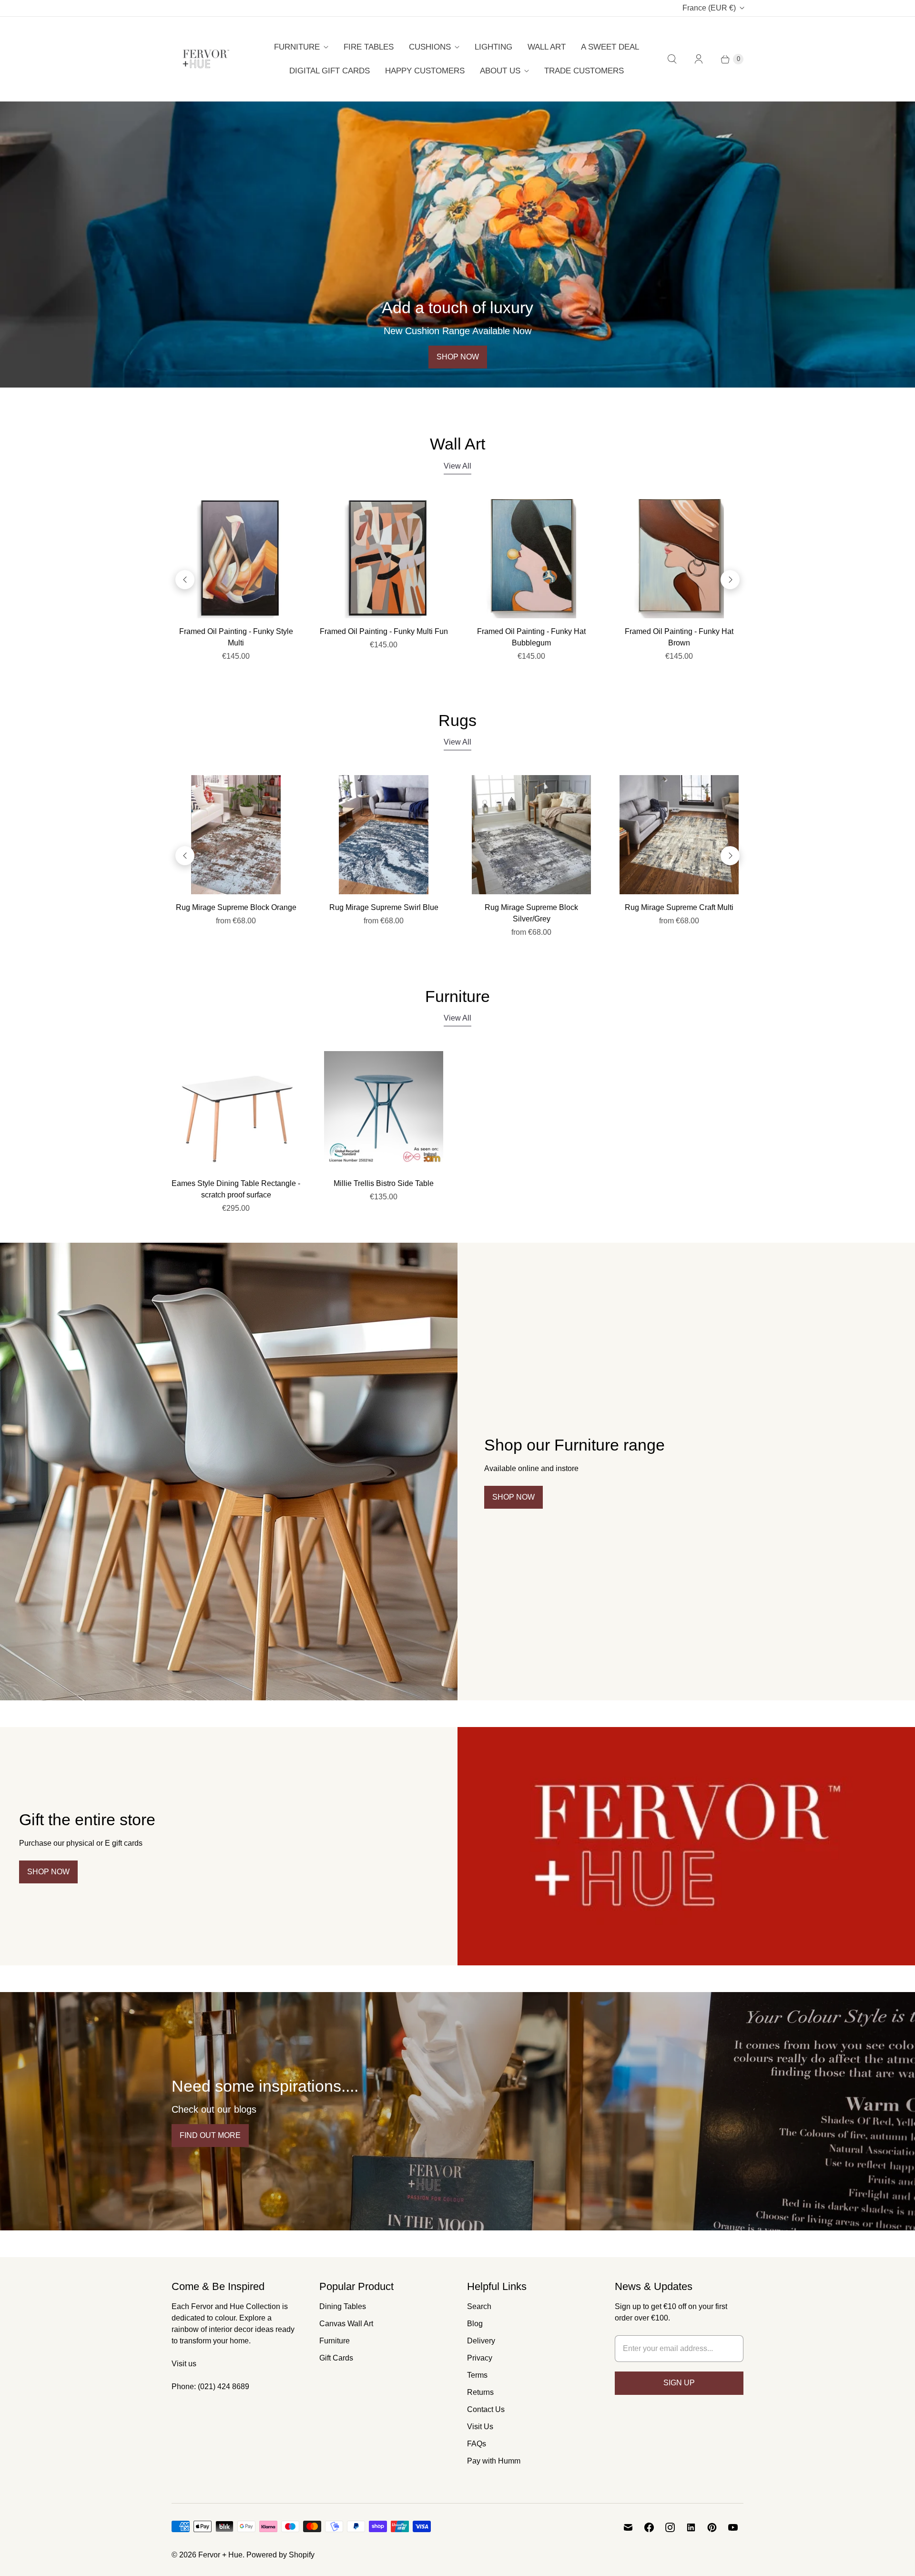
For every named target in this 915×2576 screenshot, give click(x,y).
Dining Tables (343, 2306)
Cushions (430, 47)
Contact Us (486, 2409)
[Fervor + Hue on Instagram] (670, 2527)
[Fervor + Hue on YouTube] (733, 2527)
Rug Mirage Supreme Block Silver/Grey (531, 913)
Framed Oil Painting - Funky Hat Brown (679, 637)
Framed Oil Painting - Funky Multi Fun (384, 631)
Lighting (493, 47)
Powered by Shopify (280, 2555)
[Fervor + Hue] (206, 59)
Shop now (458, 357)
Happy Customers (425, 71)
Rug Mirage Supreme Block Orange (236, 907)
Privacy (480, 2358)
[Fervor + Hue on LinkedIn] (691, 2527)
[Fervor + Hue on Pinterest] (712, 2527)
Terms (477, 2375)
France (709, 8)
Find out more (210, 2135)
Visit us (184, 2364)
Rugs (457, 720)
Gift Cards (336, 2358)
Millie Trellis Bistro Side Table (384, 1183)
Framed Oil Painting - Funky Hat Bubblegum (531, 637)
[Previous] (185, 580)
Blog (475, 2324)
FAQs (477, 2444)
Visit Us (480, 2427)
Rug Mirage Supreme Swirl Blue (384, 907)
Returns (480, 2392)
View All (457, 466)
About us (500, 71)
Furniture (297, 47)
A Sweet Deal (610, 47)
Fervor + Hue (220, 2555)
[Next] (730, 580)
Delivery (481, 2341)
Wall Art (547, 47)
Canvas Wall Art (346, 2324)
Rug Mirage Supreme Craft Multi (679, 907)
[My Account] (699, 59)
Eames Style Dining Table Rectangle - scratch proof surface (236, 1189)
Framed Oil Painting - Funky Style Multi (236, 637)
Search (479, 2306)
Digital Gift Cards (330, 71)
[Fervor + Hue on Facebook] (649, 2527)
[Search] (672, 59)
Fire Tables (369, 47)
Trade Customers (584, 71)
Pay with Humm (494, 2461)
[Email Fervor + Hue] (628, 2527)
